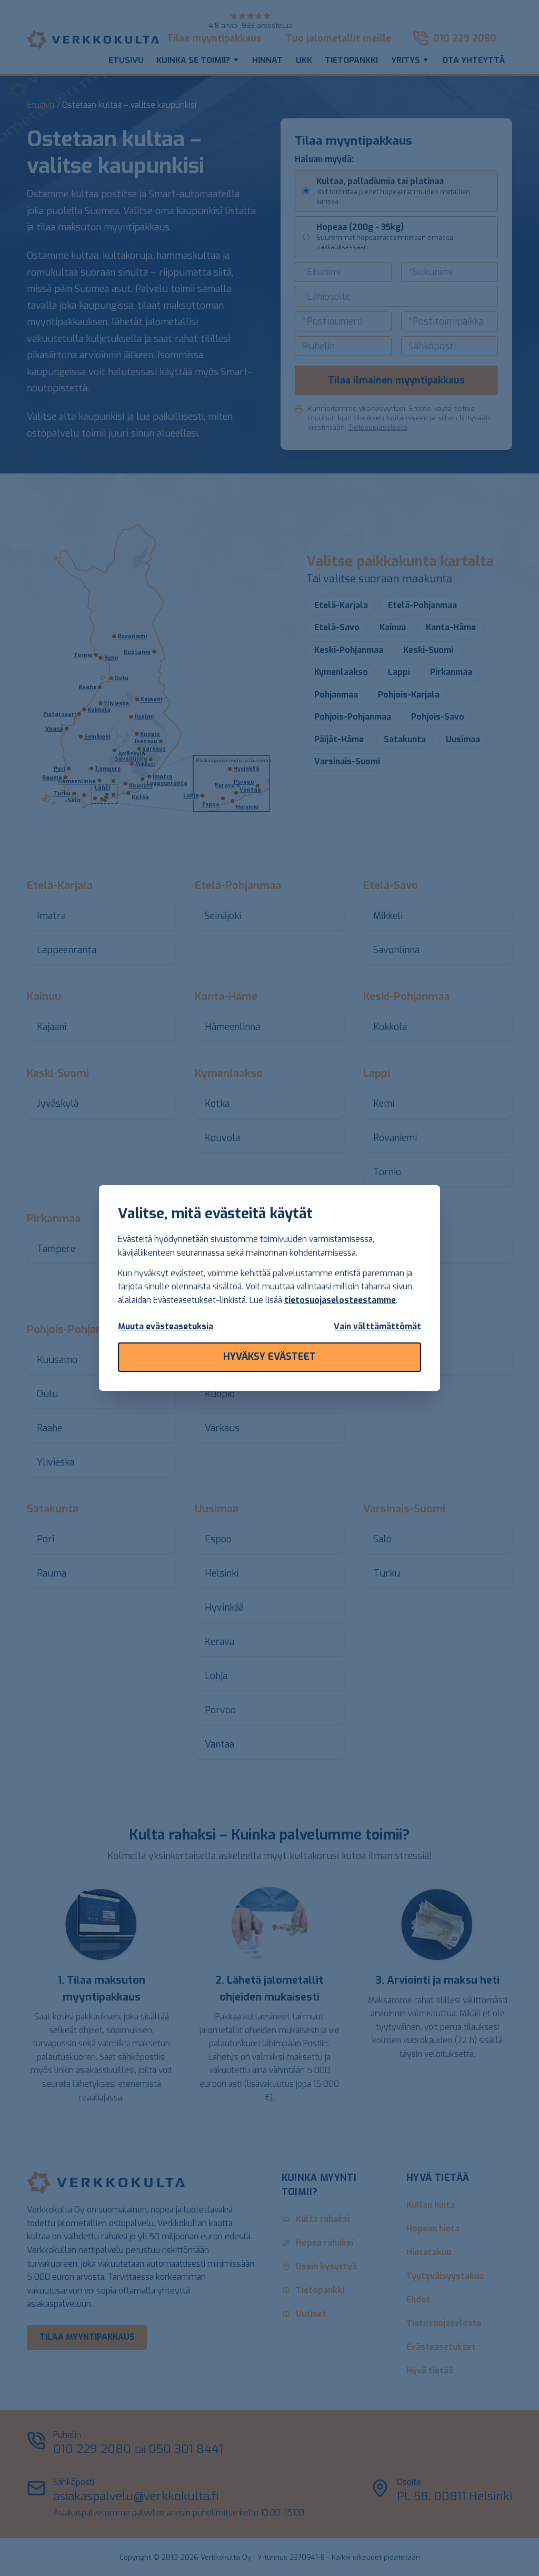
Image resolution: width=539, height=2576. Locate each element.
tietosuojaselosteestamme (340, 1300)
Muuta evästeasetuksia (166, 1326)
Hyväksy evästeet (269, 1357)
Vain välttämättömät (377, 1326)
